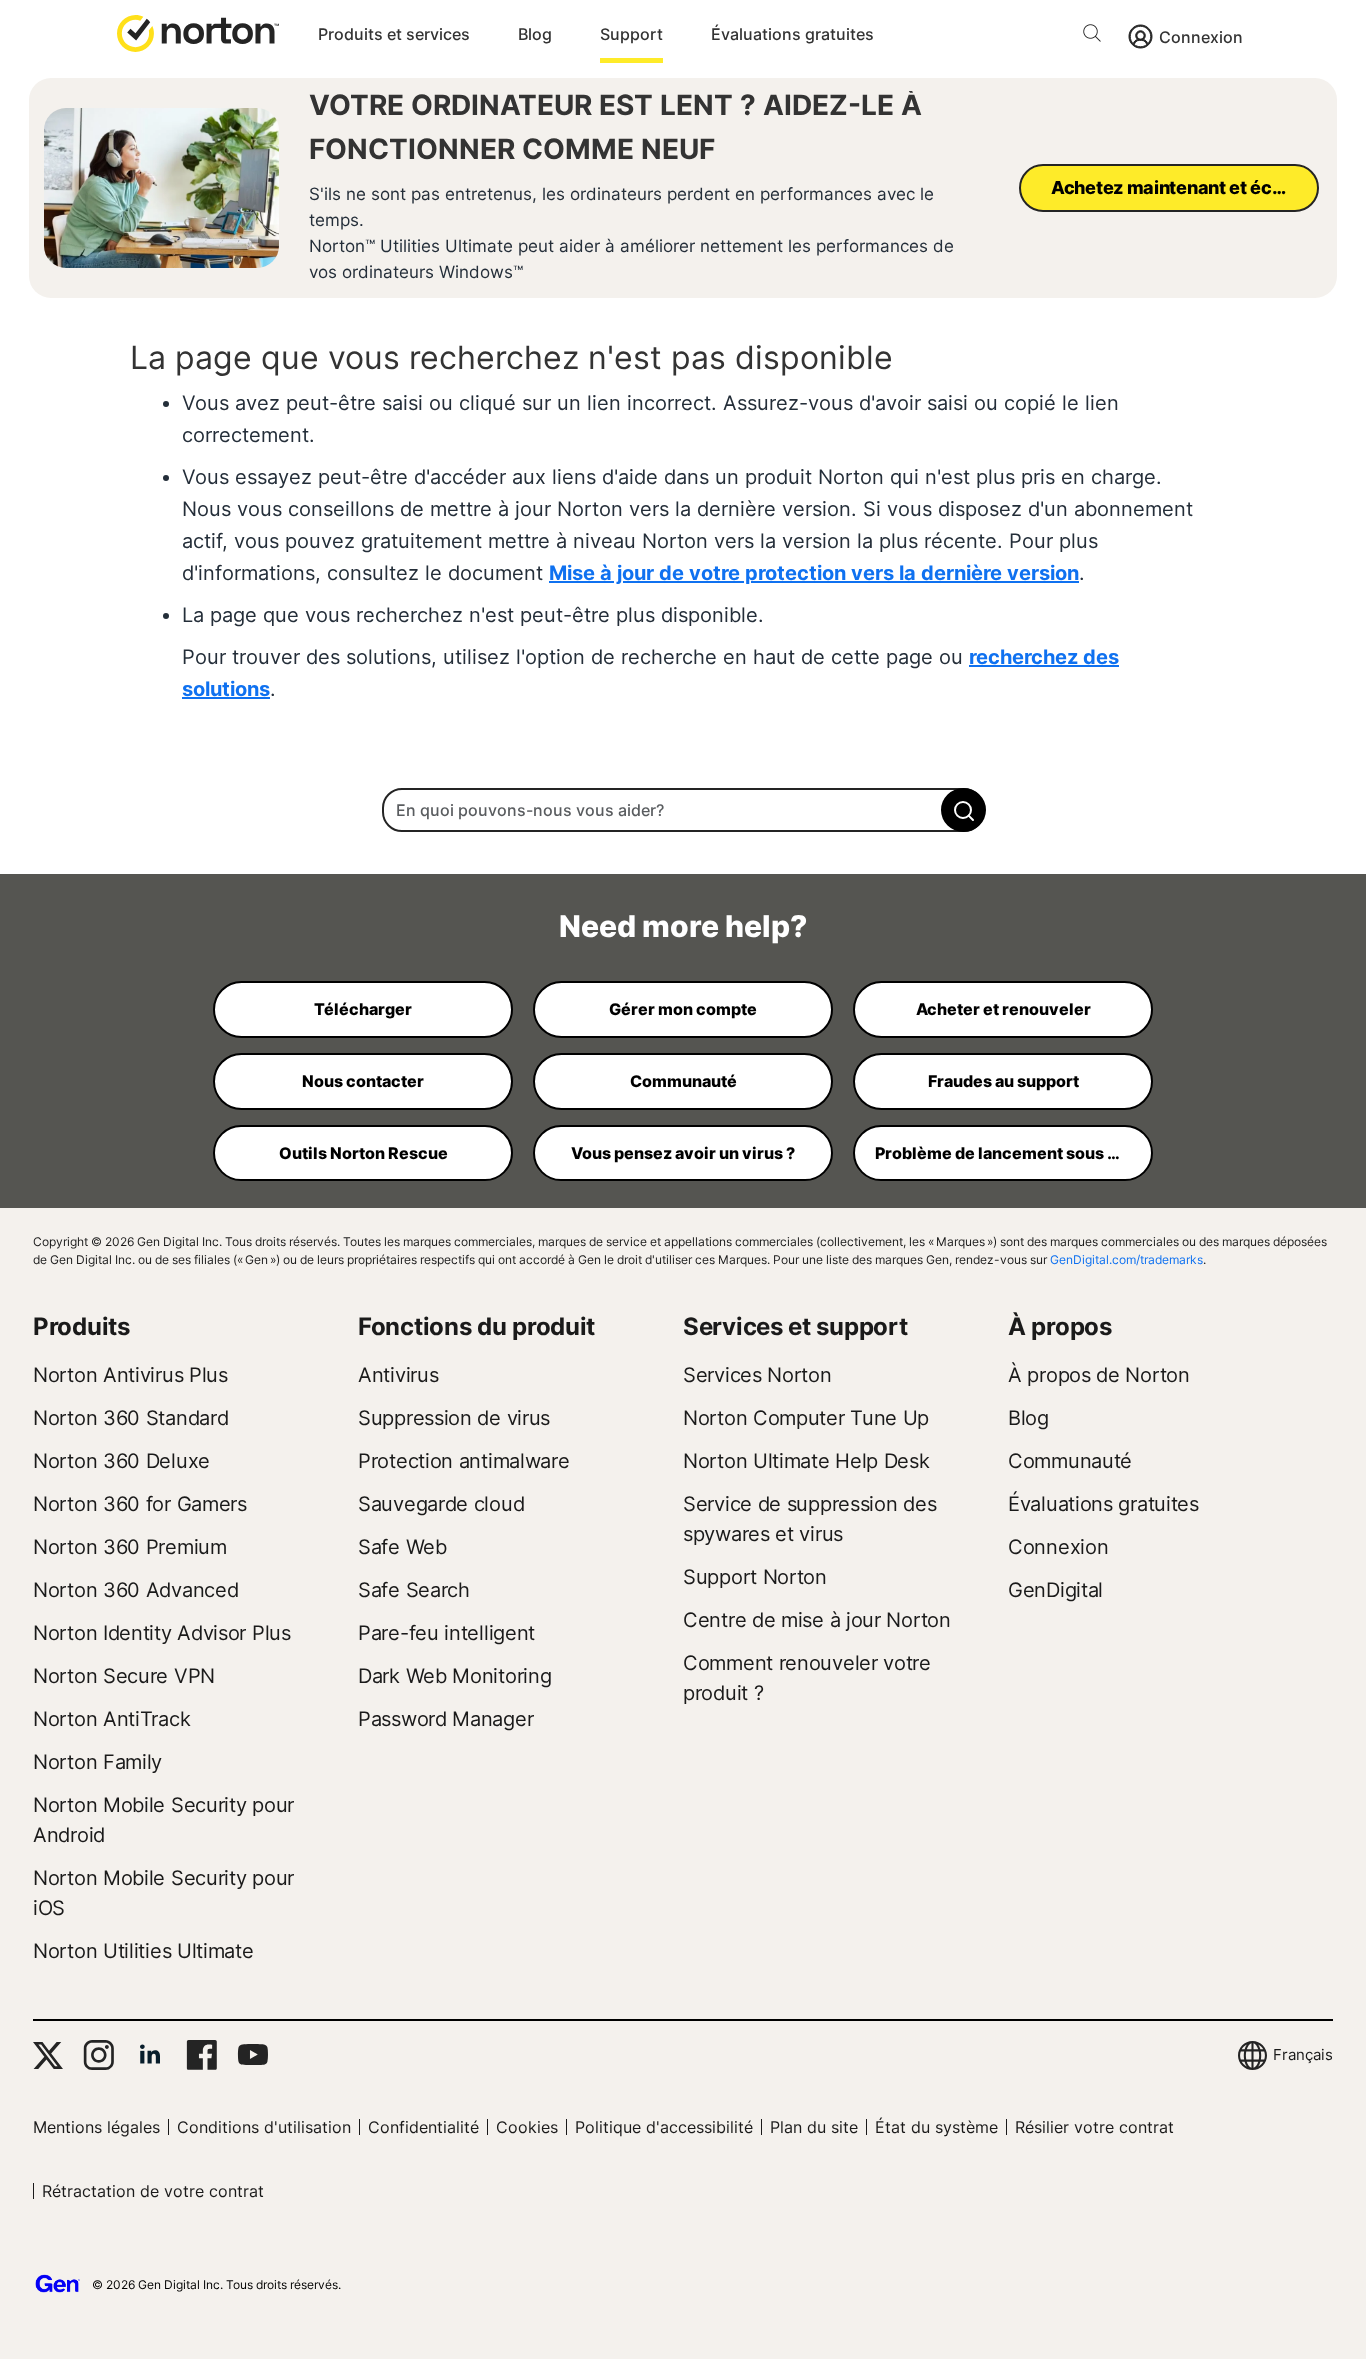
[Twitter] (48, 2055)
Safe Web (402, 1547)
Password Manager (445, 1719)
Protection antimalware (463, 1461)
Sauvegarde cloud (441, 1504)
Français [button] (1303, 2054)
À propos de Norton (1099, 1375)
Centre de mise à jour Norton (817, 1620)
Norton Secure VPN (124, 1676)
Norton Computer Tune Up (806, 1418)
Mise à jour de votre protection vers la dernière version (814, 573)
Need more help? (683, 926)
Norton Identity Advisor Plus (162, 1633)
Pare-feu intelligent (446, 1633)
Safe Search (414, 1590)
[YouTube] (252, 2055)
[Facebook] (201, 2055)
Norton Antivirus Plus (130, 1375)
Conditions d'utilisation (264, 2127)
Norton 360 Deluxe (121, 1461)
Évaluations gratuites (792, 34)
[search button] (1097, 36)
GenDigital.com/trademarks (1126, 1259)
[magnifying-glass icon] (963, 810)
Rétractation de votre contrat (153, 2191)
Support (631, 34)
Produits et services (394, 34)
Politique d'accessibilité (664, 2127)
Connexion (1201, 37)
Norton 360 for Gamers (140, 1504)
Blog (535, 34)
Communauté (1070, 1461)
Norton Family (97, 1762)
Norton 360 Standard (130, 1418)
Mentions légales (96, 2127)
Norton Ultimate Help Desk (806, 1461)
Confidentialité (423, 2127)
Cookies (527, 2127)
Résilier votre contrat (1094, 2127)
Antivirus (398, 1375)
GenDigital (1055, 1590)
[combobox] (683, 810)
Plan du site (814, 2127)
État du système (936, 2127)
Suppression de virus (454, 1418)
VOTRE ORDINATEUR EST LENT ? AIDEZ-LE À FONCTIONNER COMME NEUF (615, 127)
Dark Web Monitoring (454, 1676)
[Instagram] (98, 2055)
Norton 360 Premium (130, 1547)
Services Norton (757, 1375)
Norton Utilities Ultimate (143, 1951)
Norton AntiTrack (111, 1719)
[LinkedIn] (150, 2055)
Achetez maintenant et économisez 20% (1185, 187)
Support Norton (755, 1577)
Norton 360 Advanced (135, 1590)
